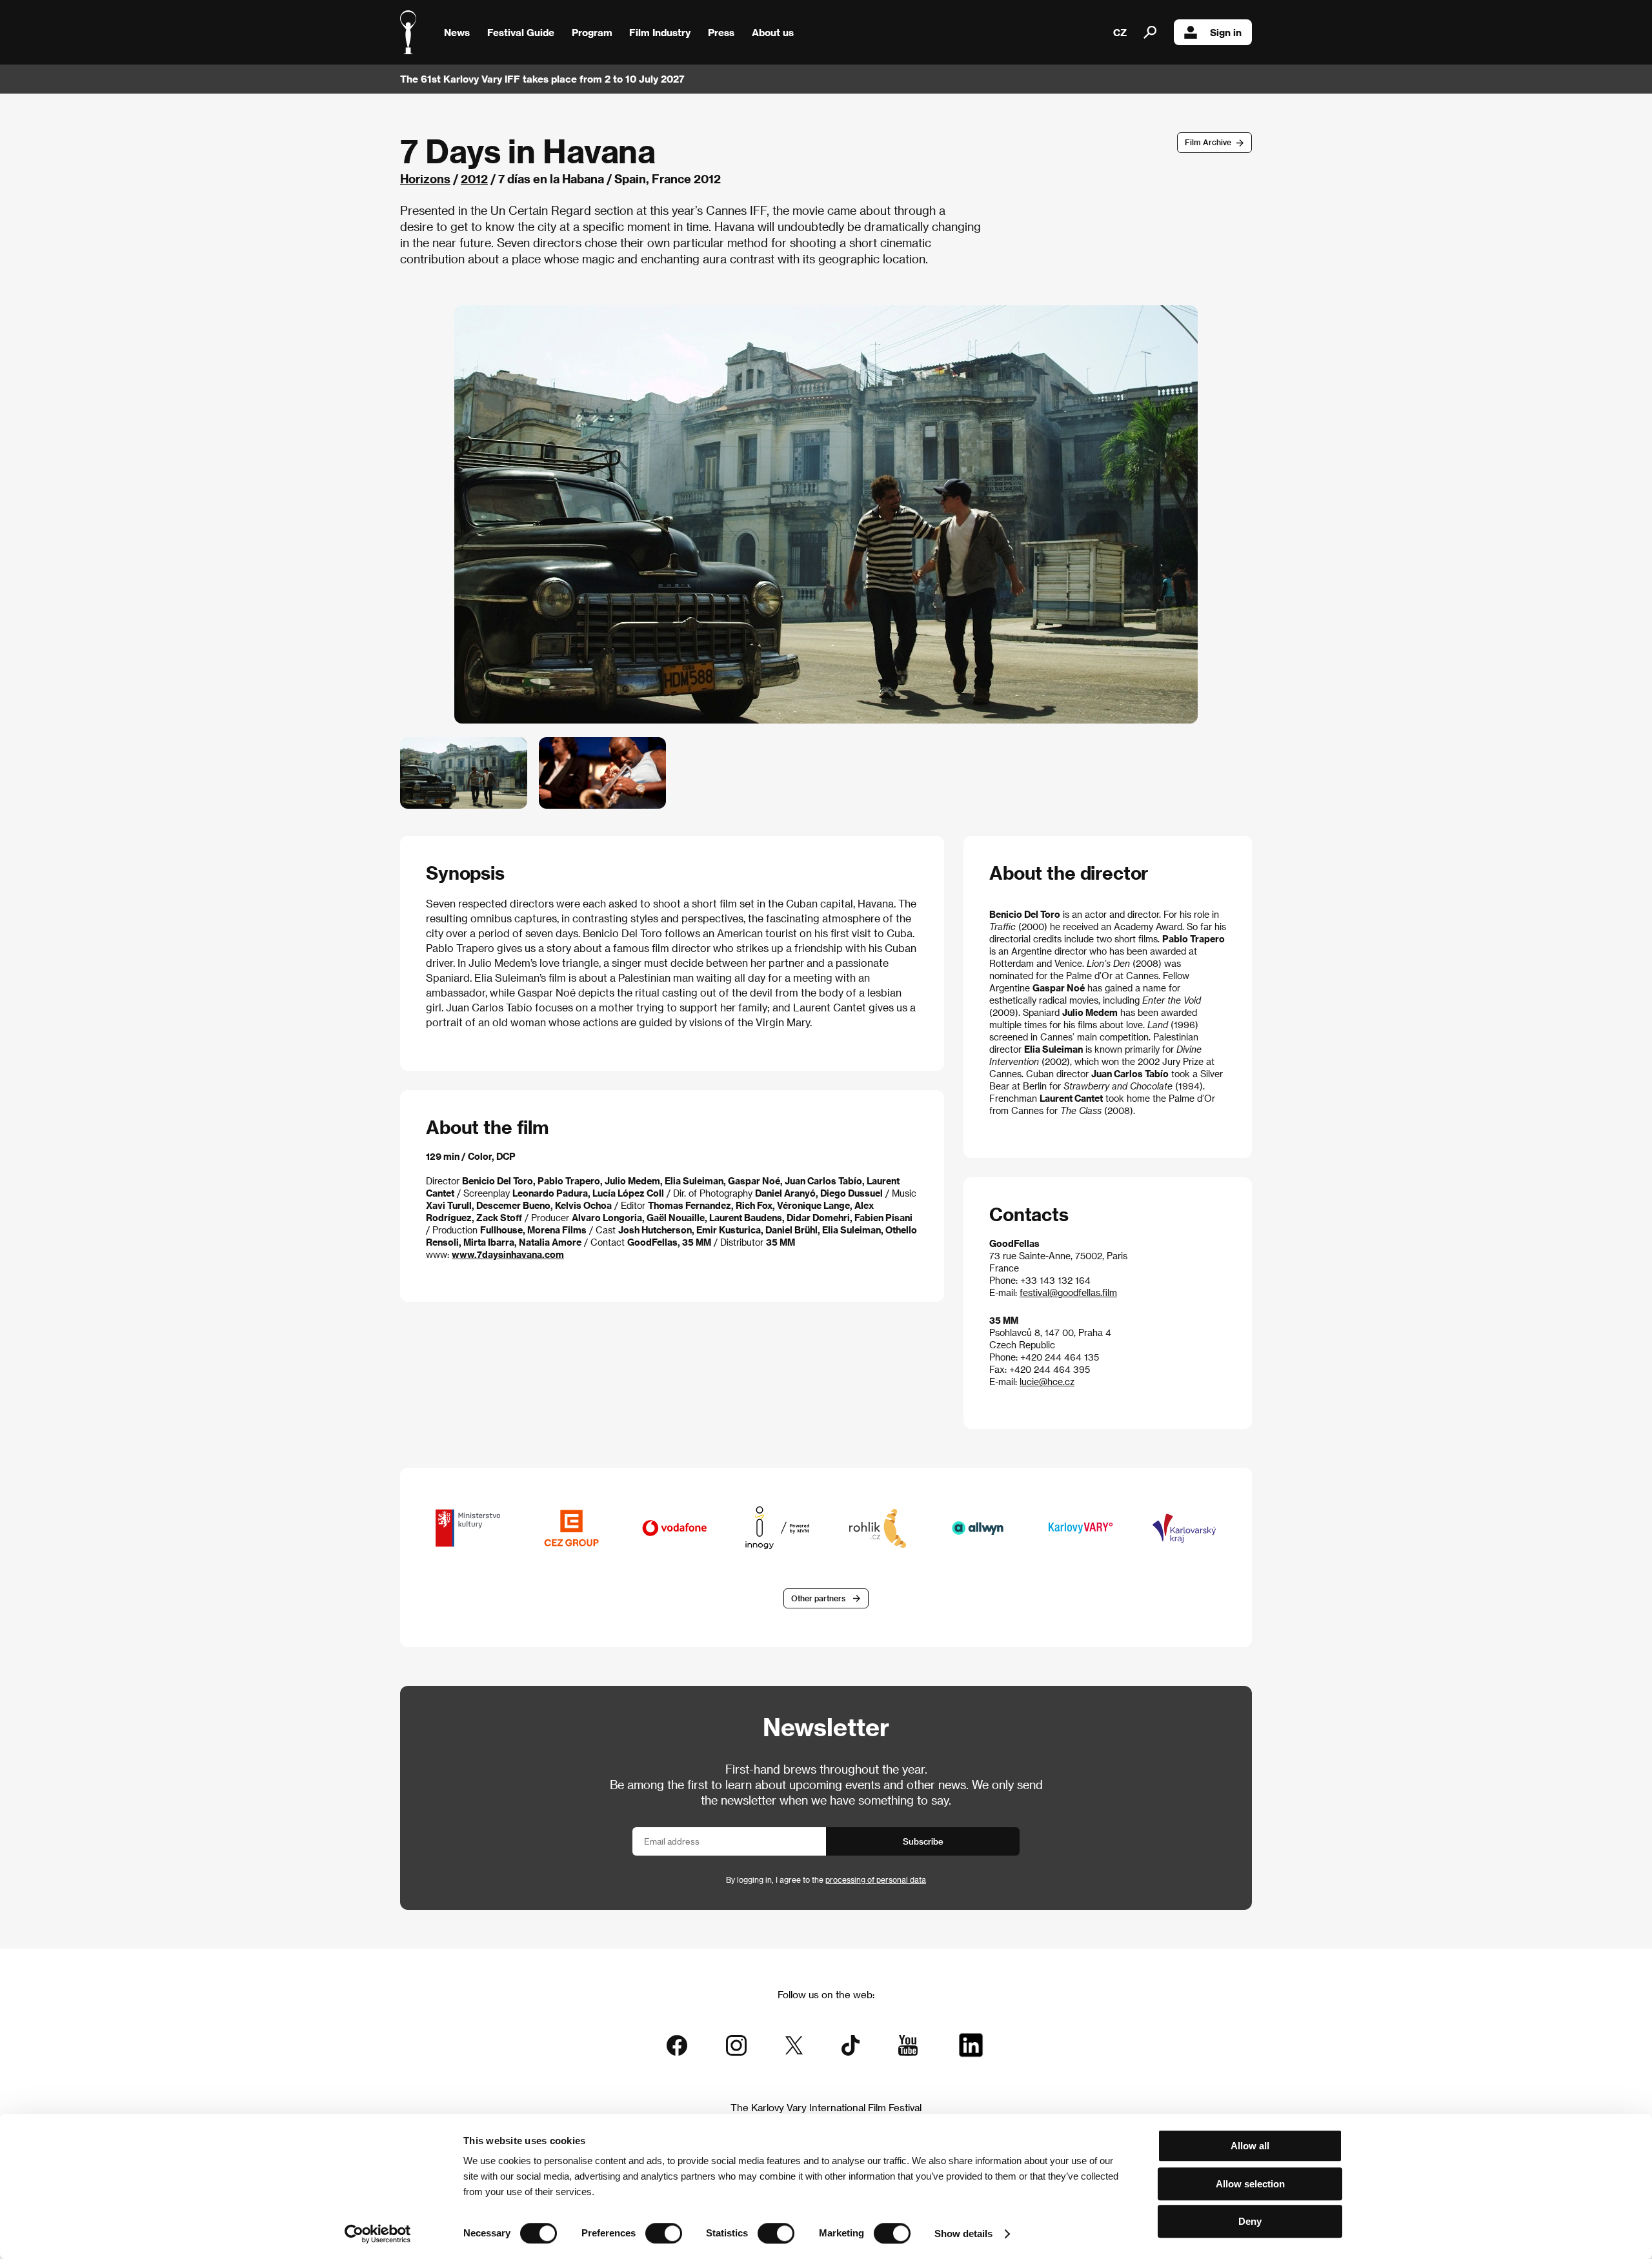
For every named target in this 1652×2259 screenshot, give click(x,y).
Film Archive (1208, 142)
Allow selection (1250, 2184)
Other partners (818, 1598)
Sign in (1226, 32)
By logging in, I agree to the (826, 1879)
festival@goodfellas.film (1068, 1292)
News (457, 32)
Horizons (425, 178)
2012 (474, 178)
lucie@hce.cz (1047, 1382)
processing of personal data (876, 1879)
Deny (1250, 2221)
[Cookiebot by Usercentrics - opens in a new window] (378, 2234)
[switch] (664, 2233)
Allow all (1250, 2146)
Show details (963, 2234)
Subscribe (923, 1841)
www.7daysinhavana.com (508, 1254)
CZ (1120, 32)
